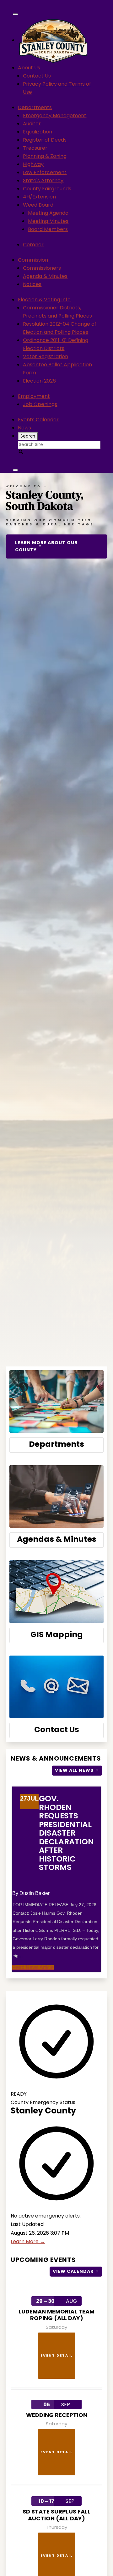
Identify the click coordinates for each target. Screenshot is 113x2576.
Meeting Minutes (48, 221)
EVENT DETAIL (57, 2355)
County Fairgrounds (47, 189)
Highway (33, 164)
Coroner (33, 245)
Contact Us (37, 76)
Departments (35, 107)
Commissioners (42, 268)
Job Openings (40, 404)
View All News (74, 1770)
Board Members (48, 229)
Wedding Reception (57, 2415)
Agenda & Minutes (45, 276)
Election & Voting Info (44, 300)
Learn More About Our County (46, 546)
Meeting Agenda (48, 213)
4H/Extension (39, 197)
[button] (21, 452)
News (24, 428)
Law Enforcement (45, 172)
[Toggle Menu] (15, 14)
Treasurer (35, 148)
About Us (29, 68)
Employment (34, 396)
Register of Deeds (45, 140)
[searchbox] (59, 445)
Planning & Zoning (45, 156)
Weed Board (38, 205)
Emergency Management (55, 115)
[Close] (15, 470)
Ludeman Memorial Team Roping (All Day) (56, 2315)
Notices (32, 284)
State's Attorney (43, 180)
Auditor (32, 124)
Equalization (38, 132)
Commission (33, 260)
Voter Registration (46, 356)
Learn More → (28, 2241)
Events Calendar (38, 420)
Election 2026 (39, 381)
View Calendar (73, 2271)
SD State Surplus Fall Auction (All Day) (56, 2515)
